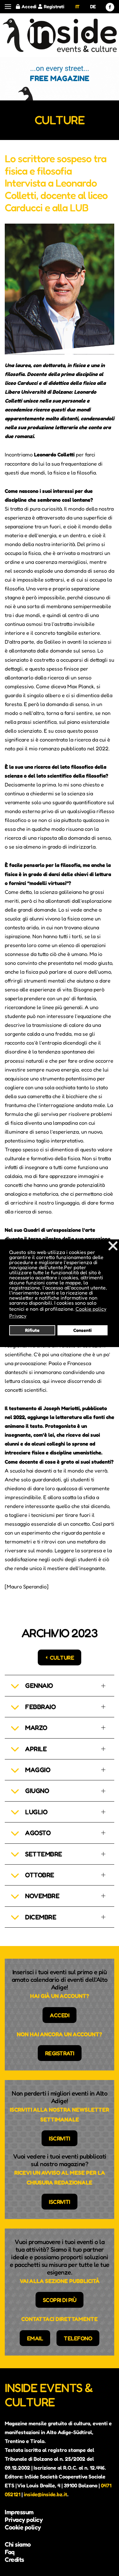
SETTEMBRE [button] (44, 1854)
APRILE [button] (36, 1749)
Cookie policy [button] (91, 1309)
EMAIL (35, 2338)
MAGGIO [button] (38, 1770)
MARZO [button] (36, 1728)
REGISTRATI (60, 2053)
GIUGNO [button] (37, 1791)
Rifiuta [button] (32, 1330)
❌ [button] (113, 1246)
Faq (10, 2552)
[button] (8, 7)
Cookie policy (23, 2527)
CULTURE (62, 1657)
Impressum (19, 2512)
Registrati (54, 6)
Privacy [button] (18, 1316)
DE (93, 6)
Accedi (29, 6)
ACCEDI (60, 2015)
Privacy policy (24, 2520)
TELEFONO (78, 2338)
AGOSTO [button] (38, 1833)
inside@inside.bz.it (46, 2494)
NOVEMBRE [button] (42, 1896)
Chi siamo (18, 2544)
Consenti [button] (83, 1330)
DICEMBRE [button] (41, 1917)
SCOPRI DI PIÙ (60, 2300)
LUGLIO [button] (36, 1812)
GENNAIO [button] (39, 1686)
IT (78, 6)
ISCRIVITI (60, 2138)
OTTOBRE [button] (40, 1875)
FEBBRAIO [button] (40, 1707)
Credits (14, 2560)
